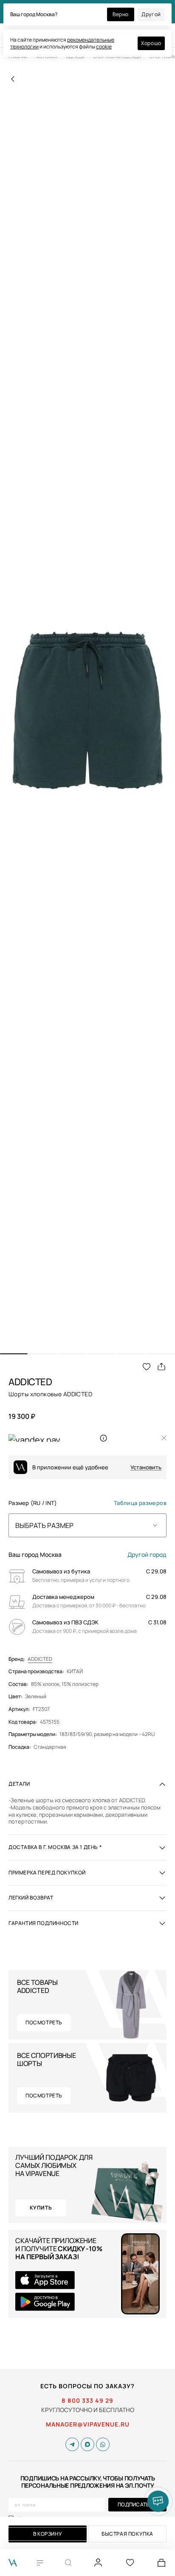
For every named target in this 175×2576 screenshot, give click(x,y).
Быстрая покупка (127, 2534)
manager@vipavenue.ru (88, 2424)
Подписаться (137, 2504)
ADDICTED (40, 1659)
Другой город (147, 1555)
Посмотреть (44, 2022)
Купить (41, 2208)
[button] (14, 1354)
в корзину (48, 2534)
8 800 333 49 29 (87, 2401)
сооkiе (104, 47)
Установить (146, 1467)
